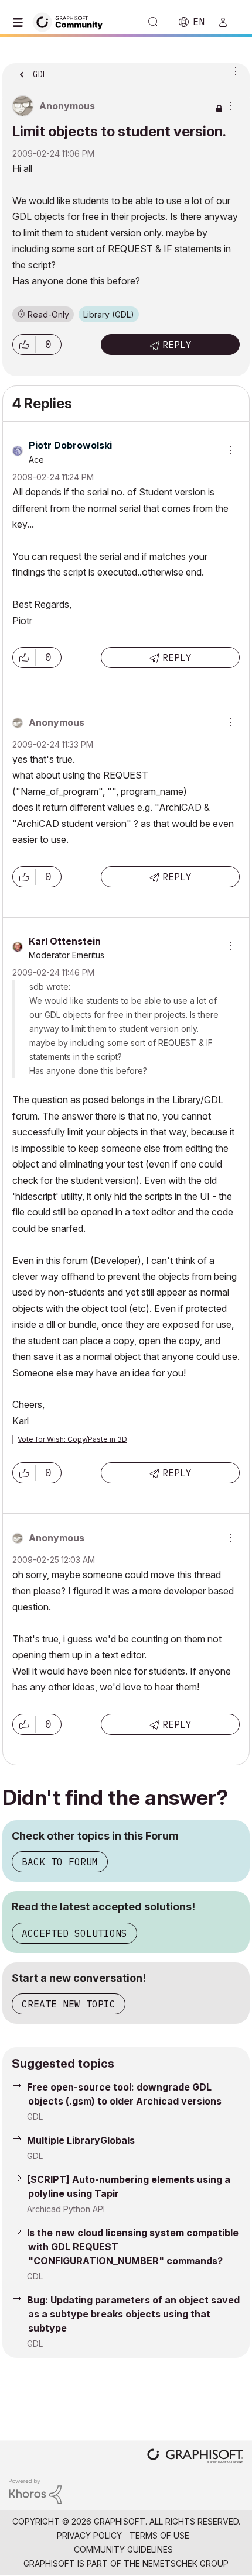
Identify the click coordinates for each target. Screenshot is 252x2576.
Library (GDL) (109, 314)
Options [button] (233, 71)
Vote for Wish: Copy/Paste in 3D (72, 1439)
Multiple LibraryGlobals (81, 2140)
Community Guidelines (123, 2549)
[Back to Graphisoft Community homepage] (71, 21)
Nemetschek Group (185, 2563)
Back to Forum (60, 1862)
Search (154, 22)
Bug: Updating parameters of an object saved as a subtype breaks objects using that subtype (133, 2314)
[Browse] (21, 22)
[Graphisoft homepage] (195, 2457)
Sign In (228, 22)
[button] (24, 345)
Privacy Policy (89, 2535)
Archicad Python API (66, 2209)
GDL (35, 2117)
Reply (177, 345)
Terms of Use (159, 2535)
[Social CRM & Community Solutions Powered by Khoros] (35, 2491)
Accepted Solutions (74, 1933)
